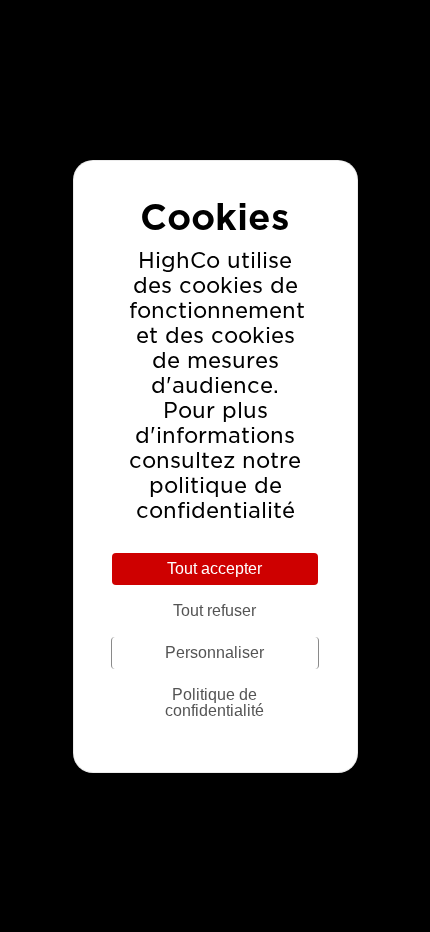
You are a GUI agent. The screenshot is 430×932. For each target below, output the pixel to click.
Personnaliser (214, 652)
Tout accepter (214, 568)
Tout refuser (214, 610)
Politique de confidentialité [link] (214, 702)
